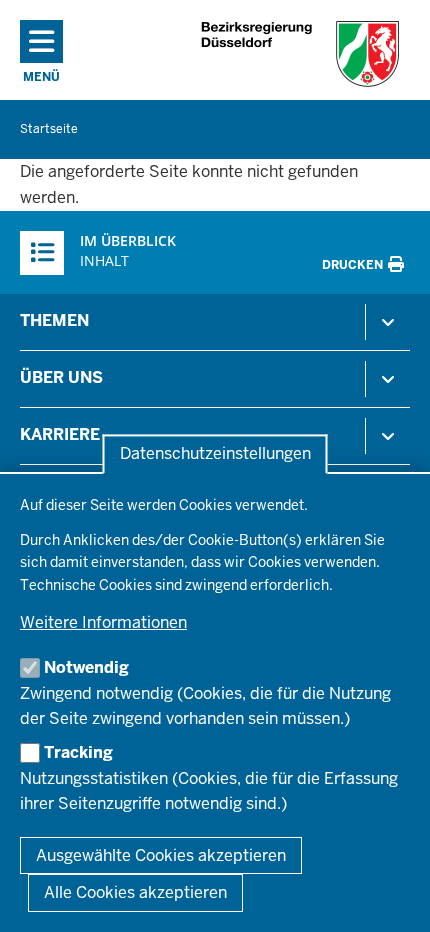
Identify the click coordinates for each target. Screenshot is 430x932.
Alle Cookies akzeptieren (135, 892)
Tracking (78, 752)
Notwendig (86, 667)
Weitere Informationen (103, 622)
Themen (54, 320)
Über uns (61, 377)
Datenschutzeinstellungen (215, 454)
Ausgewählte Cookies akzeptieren (161, 855)
